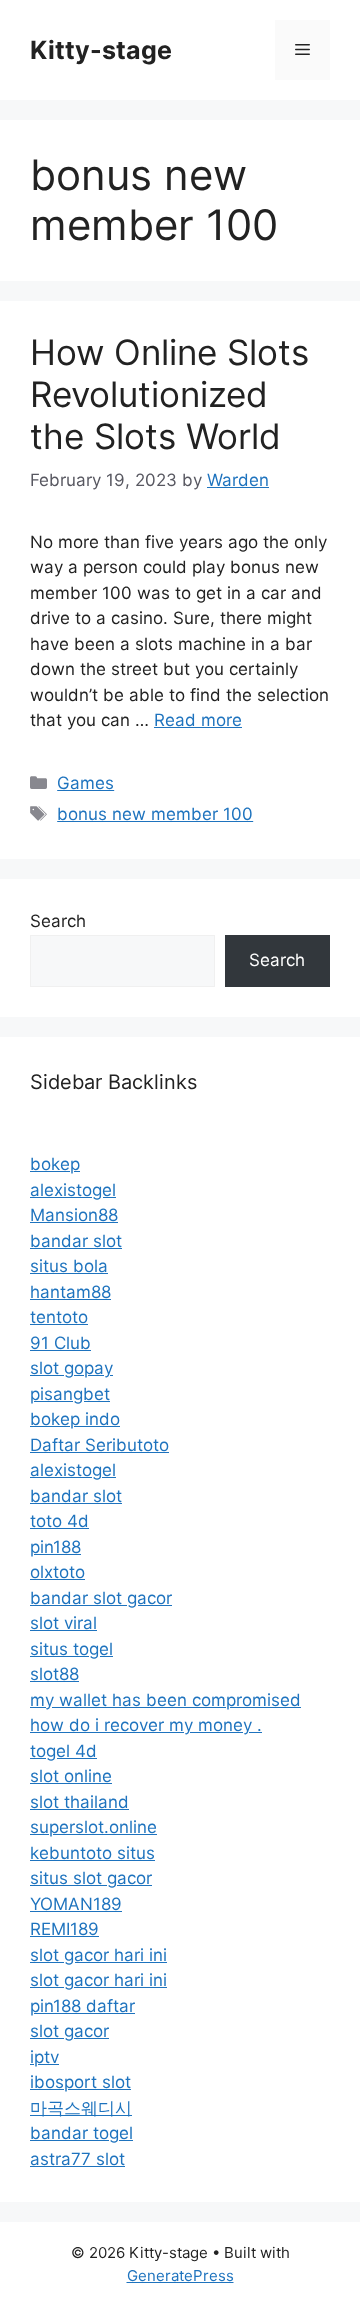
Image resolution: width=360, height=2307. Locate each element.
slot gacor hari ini (98, 1955)
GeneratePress (180, 2275)
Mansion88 (74, 1215)
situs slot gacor (91, 1878)
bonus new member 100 (155, 814)
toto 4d (59, 1521)
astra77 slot (77, 2159)
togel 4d (63, 1751)
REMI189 (64, 1929)
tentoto (59, 1317)
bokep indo (75, 1419)
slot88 (54, 1674)
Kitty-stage (101, 50)
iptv (44, 2057)
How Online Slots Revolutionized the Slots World (169, 394)
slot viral (63, 1623)
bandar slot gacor (101, 1598)
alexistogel (73, 1190)
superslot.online (93, 1827)
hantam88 (70, 1292)
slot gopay (71, 1368)
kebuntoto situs (92, 1853)
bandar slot (76, 1241)
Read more (198, 720)
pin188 (55, 1547)
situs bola (69, 1266)
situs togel (71, 1649)
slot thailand (79, 1802)
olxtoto (57, 1572)
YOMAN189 (76, 1904)
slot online (71, 1776)
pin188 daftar (82, 2006)
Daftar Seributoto (99, 1445)
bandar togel (81, 2133)
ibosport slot (80, 2082)
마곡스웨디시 (81, 2108)
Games (85, 783)
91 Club (60, 1343)
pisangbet (70, 1394)
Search (58, 921)
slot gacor (69, 2031)
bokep (55, 1164)
